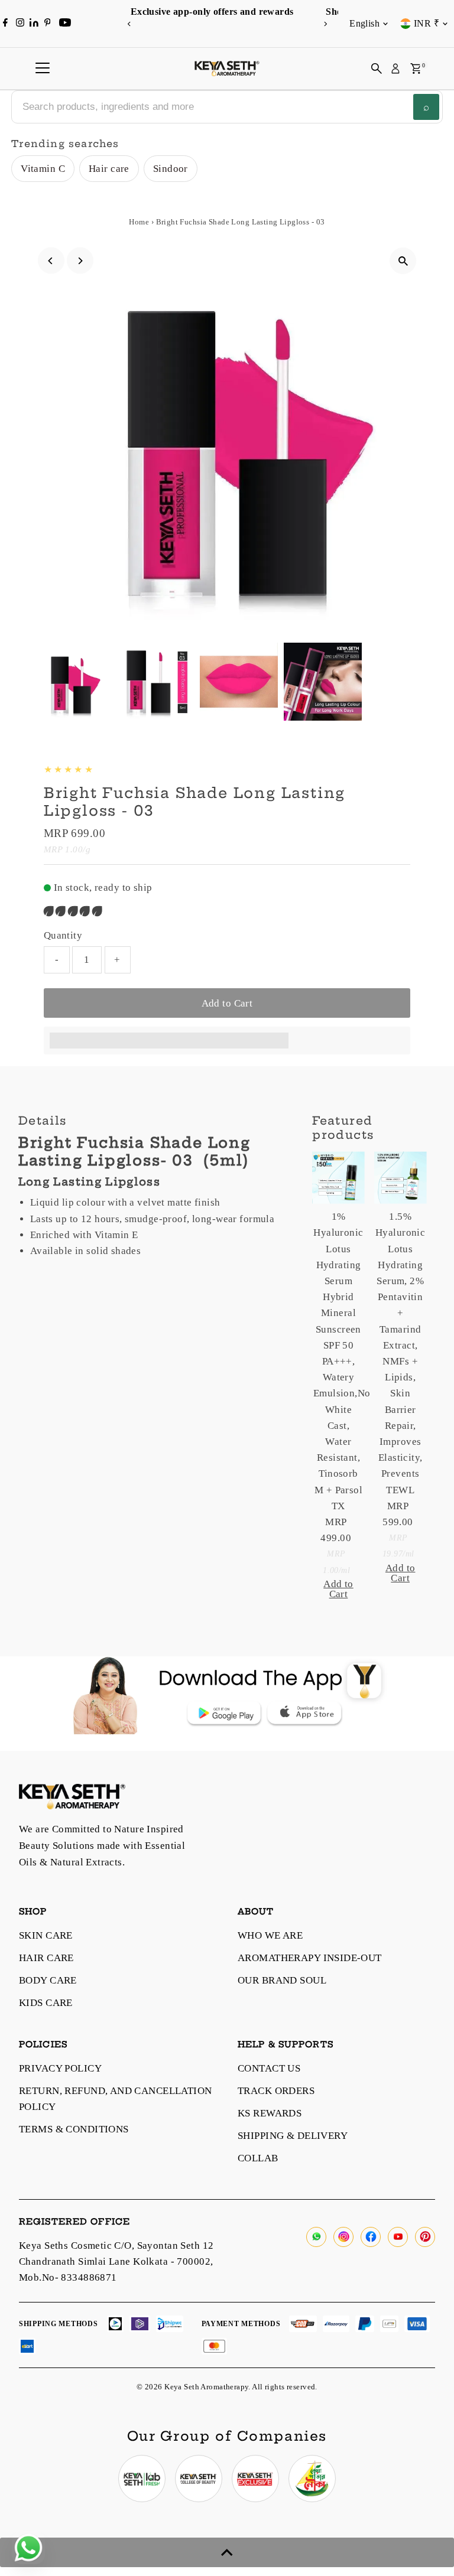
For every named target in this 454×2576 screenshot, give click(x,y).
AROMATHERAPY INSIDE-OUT (310, 1958)
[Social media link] (316, 2237)
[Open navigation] (43, 69)
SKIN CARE (46, 1935)
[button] (74, 911)
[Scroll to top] (227, 2552)
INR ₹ (427, 23)
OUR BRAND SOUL (282, 1980)
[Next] (325, 24)
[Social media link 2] (199, 2479)
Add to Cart (227, 1003)
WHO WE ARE (270, 1935)
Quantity (63, 935)
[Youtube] (65, 24)
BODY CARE (48, 1980)
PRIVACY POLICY (60, 2068)
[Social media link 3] (255, 2479)
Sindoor (171, 169)
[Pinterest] (48, 24)
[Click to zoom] (403, 261)
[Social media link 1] (142, 2479)
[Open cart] (416, 69)
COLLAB (258, 2158)
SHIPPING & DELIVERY (293, 2136)
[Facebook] (5, 24)
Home (139, 222)
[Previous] (129, 24)
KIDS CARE (46, 2003)
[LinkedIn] (35, 23)
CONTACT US (269, 2068)
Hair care (109, 169)
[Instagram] (20, 24)
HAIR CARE (46, 1958)
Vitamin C (43, 169)
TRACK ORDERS (276, 2091)
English (364, 23)
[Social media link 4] (312, 2479)
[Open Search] (377, 69)
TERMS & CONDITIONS (74, 2129)
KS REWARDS (270, 2113)
